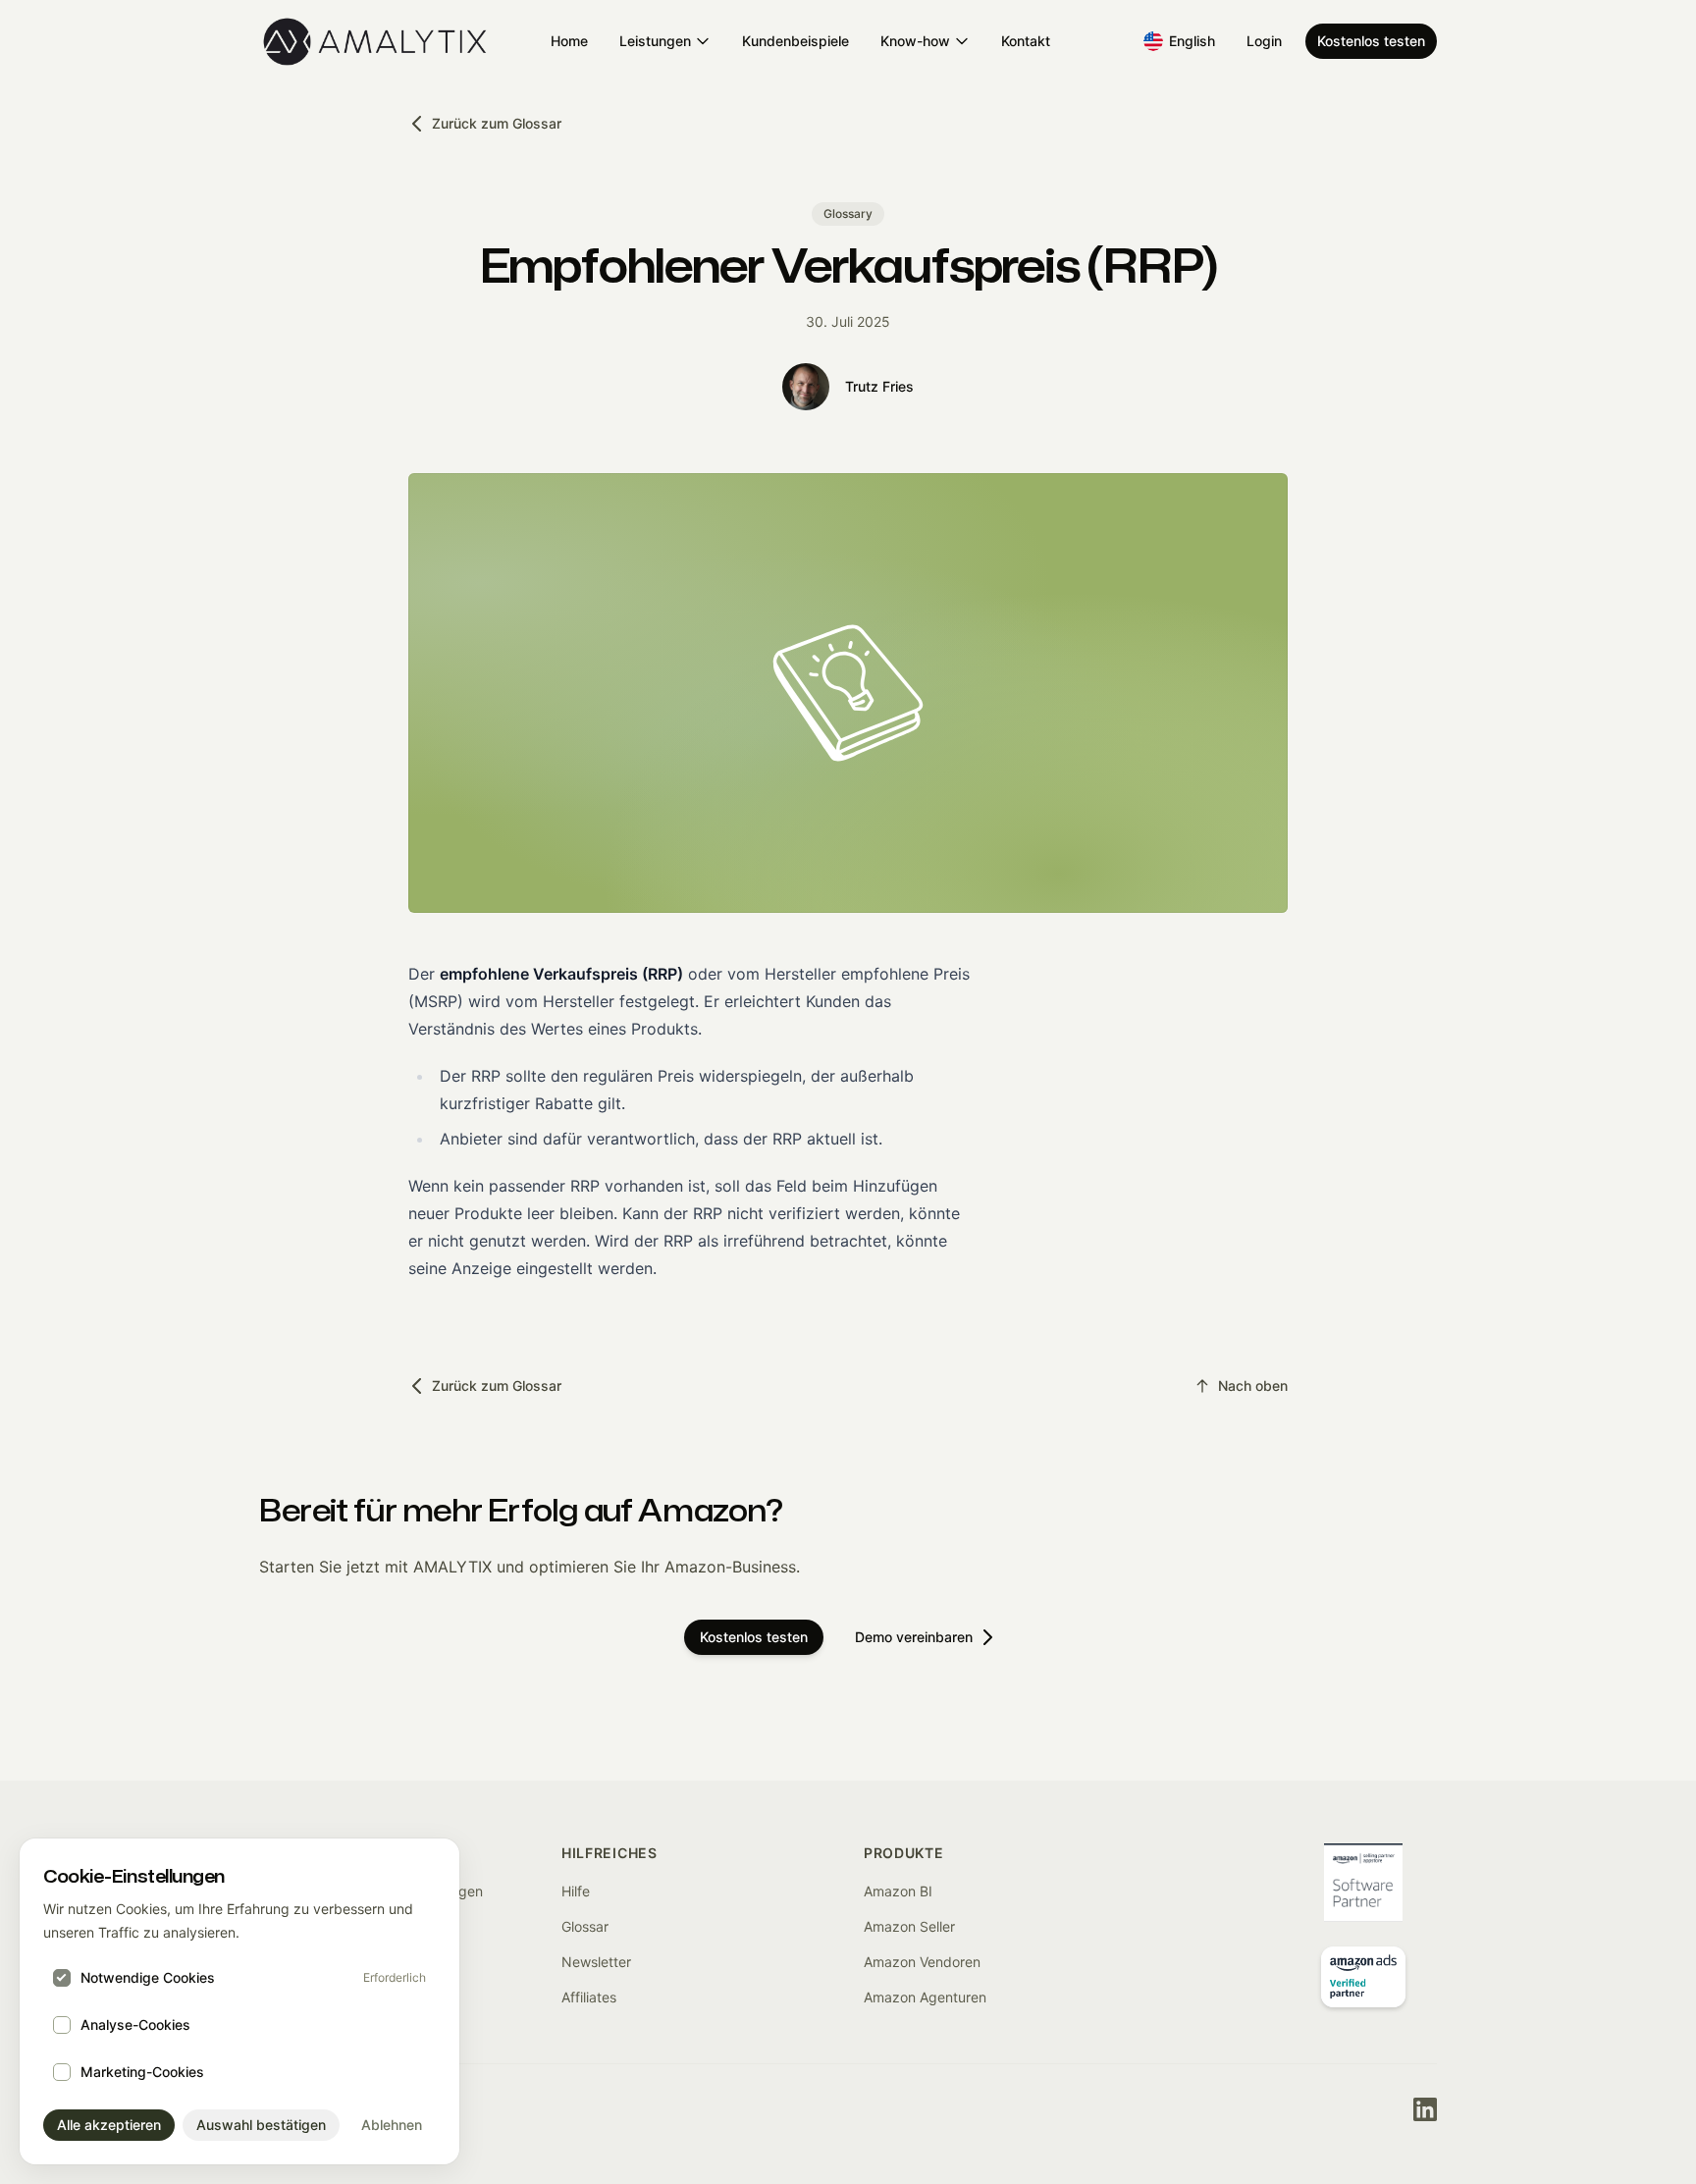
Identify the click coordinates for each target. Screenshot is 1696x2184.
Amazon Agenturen (925, 1997)
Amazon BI (898, 1891)
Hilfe (576, 1891)
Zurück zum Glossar (497, 123)
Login (1264, 41)
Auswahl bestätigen (261, 2125)
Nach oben (1253, 1385)
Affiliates (589, 1997)
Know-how (915, 41)
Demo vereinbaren (914, 1637)
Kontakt (1026, 41)
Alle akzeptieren (109, 2125)
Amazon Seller (909, 1926)
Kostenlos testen (1371, 41)
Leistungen (655, 41)
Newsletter (596, 1962)
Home (569, 41)
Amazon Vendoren (922, 1962)
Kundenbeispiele (795, 41)
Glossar (585, 1926)
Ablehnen (392, 2125)
